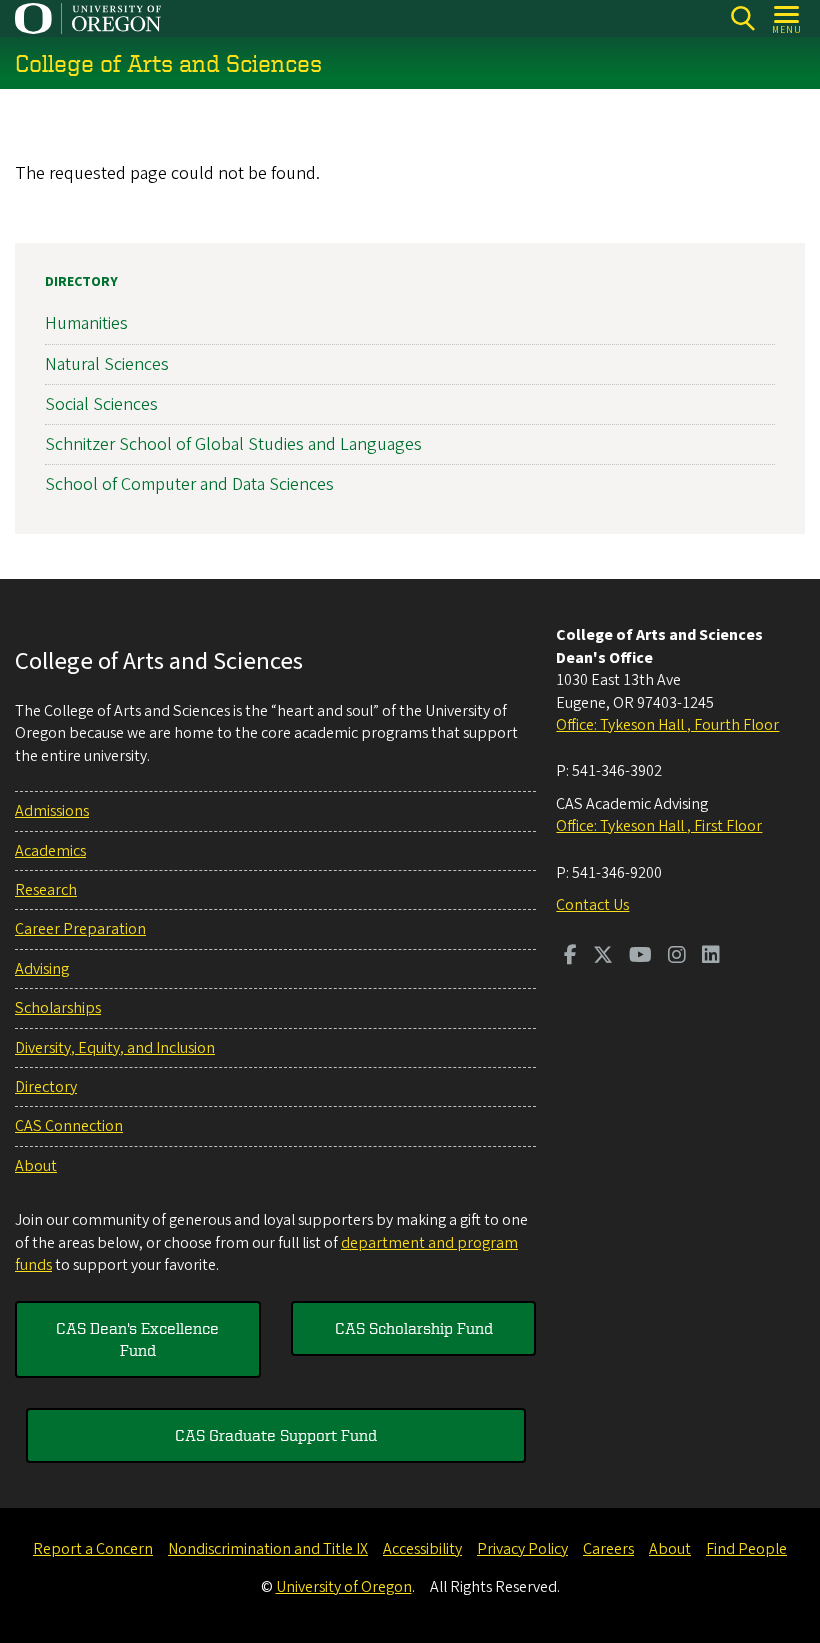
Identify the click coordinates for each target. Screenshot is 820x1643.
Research (46, 890)
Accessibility (422, 1549)
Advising (42, 969)
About (36, 1166)
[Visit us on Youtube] (640, 957)
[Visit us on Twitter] (603, 957)
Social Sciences (101, 404)
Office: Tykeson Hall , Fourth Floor (667, 725)
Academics (50, 851)
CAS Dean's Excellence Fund (137, 1339)
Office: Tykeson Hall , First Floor (659, 826)
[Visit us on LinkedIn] (711, 957)
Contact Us (592, 905)
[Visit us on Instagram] (677, 957)
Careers (608, 1549)
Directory (81, 282)
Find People (746, 1549)
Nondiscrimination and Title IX (268, 1549)
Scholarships (58, 1008)
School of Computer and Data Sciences (189, 484)
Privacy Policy (522, 1549)
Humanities (86, 323)
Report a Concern (93, 1549)
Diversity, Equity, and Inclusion (115, 1048)
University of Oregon (344, 1587)
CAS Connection (69, 1126)
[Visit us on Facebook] (570, 957)
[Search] (742, 18)
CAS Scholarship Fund (414, 1328)
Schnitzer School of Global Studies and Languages (233, 444)
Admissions (52, 811)
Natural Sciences (107, 364)
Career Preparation (80, 929)
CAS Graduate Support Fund (276, 1435)
